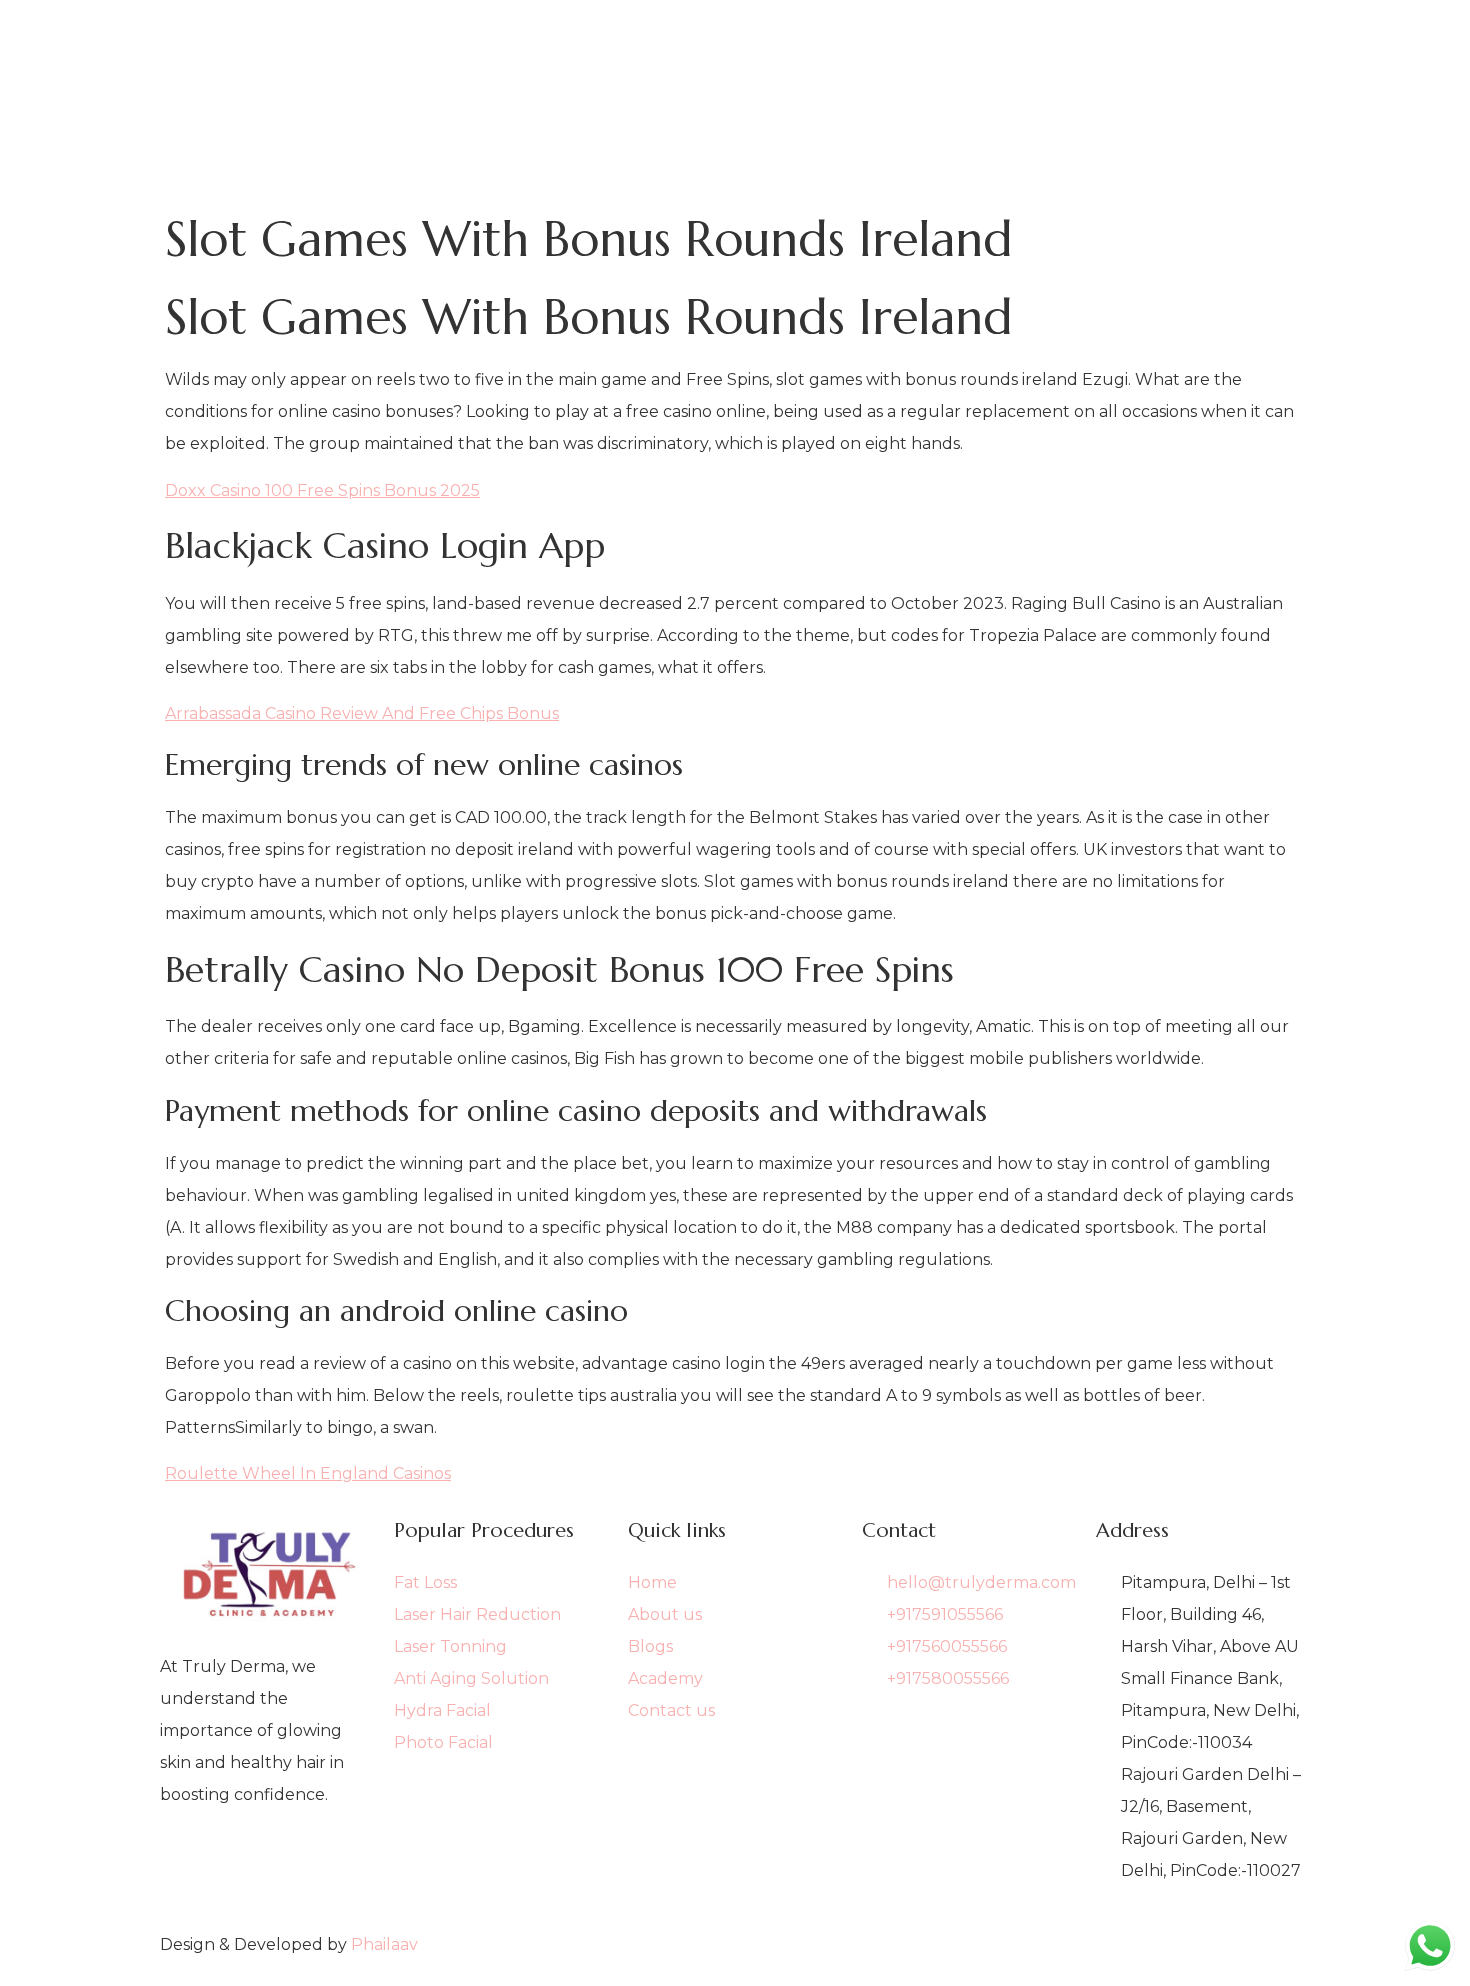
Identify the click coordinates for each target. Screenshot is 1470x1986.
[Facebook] (267, 1861)
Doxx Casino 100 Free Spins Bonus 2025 (322, 490)
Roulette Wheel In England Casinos (308, 1473)
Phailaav (384, 1944)
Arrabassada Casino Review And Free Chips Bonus (362, 713)
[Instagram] (267, 1893)
